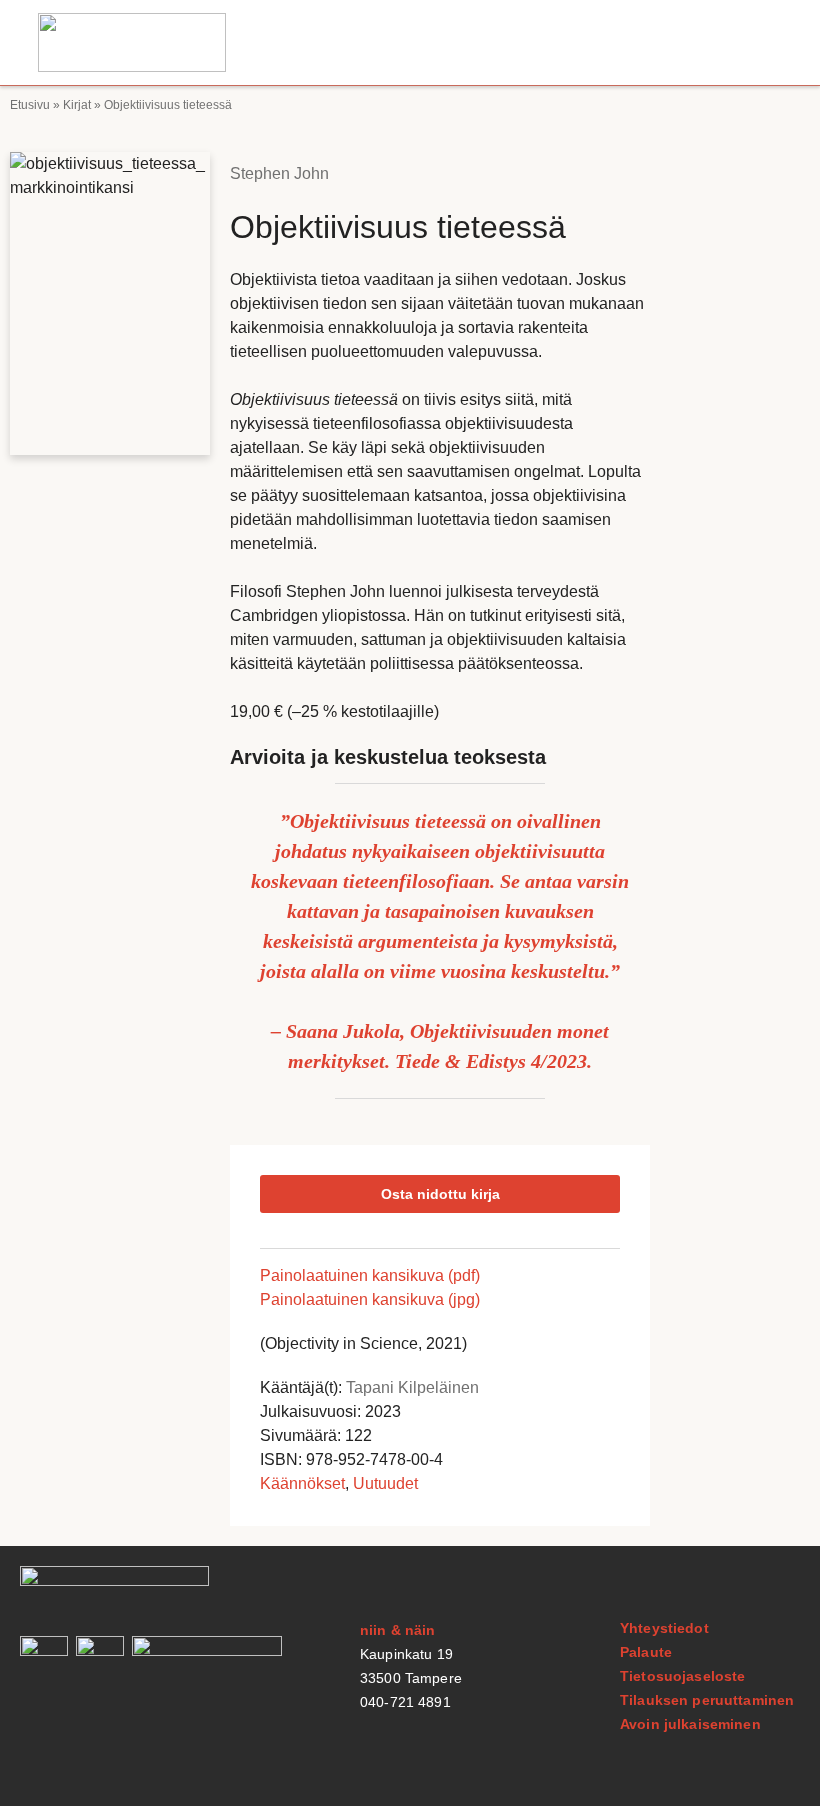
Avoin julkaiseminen (690, 1724)
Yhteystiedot (664, 1628)
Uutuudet (385, 1483)
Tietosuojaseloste (682, 1676)
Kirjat (77, 105)
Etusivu (30, 105)
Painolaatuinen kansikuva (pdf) (370, 1275)
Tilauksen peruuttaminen (707, 1700)
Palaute (646, 1652)
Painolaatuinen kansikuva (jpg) (370, 1299)
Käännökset (302, 1483)
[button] (763, 42)
